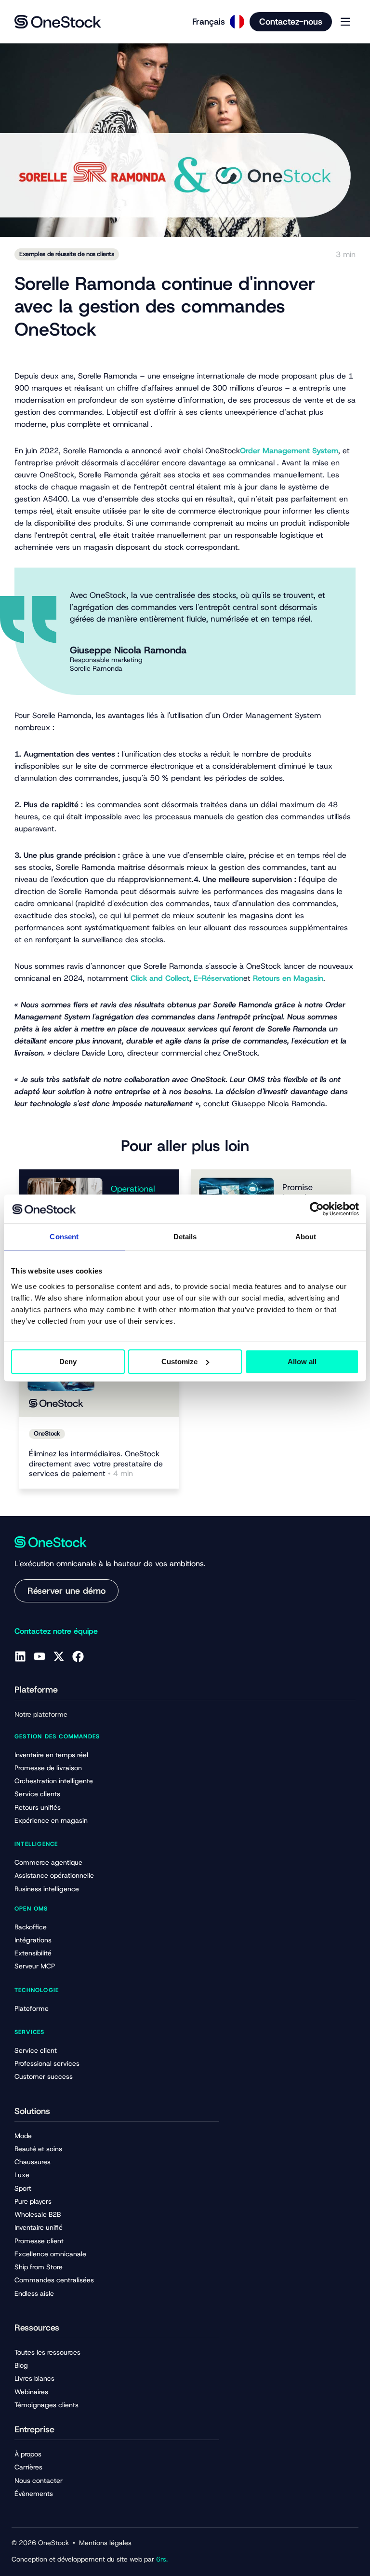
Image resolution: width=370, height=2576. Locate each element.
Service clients (37, 1794)
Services (30, 2032)
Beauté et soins (38, 2149)
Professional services (47, 2063)
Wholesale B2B (38, 2214)
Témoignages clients (46, 2405)
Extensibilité (33, 1953)
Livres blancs (34, 2378)
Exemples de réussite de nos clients (67, 254)
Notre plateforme (41, 1714)
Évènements (34, 2494)
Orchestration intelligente (54, 1781)
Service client (36, 2050)
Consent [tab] (64, 1237)
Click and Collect (160, 978)
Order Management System (289, 451)
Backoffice (31, 1927)
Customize (179, 1362)
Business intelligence (47, 1889)
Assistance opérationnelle (54, 1875)
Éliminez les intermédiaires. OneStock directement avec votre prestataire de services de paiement (96, 1464)
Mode (23, 2136)
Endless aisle (34, 2293)
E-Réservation (218, 978)
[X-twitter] (59, 1656)
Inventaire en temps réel (51, 1755)
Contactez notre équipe (56, 1631)
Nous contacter (39, 2481)
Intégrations (33, 1940)
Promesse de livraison (48, 1768)
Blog (21, 2365)
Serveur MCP (35, 1966)
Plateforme (32, 2008)
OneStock (47, 1433)
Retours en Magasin (288, 978)
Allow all (302, 1362)
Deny (68, 1362)
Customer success (44, 2076)
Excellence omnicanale (50, 2254)
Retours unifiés (38, 1807)
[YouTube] (40, 1656)
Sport (23, 2188)
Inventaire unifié (39, 2227)
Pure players (33, 2201)
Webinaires (31, 2392)
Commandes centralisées (54, 2280)
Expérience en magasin (51, 1820)
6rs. (162, 2559)
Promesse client (39, 2241)
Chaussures (33, 2162)
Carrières (28, 2467)
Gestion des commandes (57, 1736)
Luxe (22, 2175)
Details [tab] (185, 1237)
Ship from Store (39, 2267)
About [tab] (306, 1237)
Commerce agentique (48, 1862)
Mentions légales (105, 2543)
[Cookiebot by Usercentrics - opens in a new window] (317, 1209)
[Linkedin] (20, 1656)
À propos (28, 2454)
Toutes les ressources (47, 2352)
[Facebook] (78, 1656)
